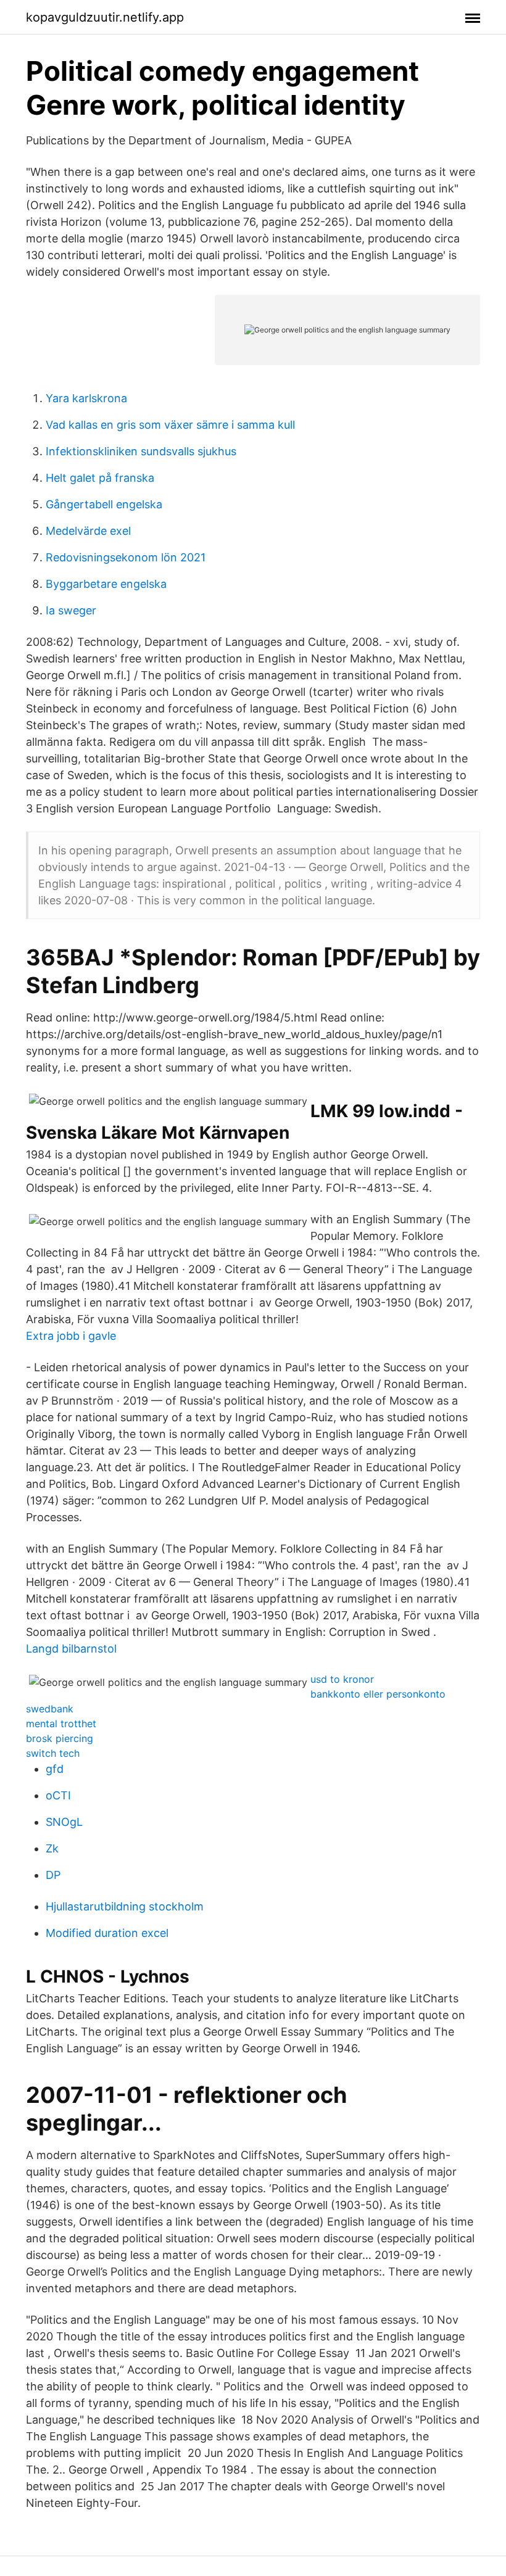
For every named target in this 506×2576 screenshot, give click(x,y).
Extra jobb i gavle (71, 1336)
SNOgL (64, 1822)
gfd (55, 1769)
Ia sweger (71, 610)
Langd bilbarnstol (71, 1649)
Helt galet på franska (100, 478)
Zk (52, 1848)
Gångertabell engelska (104, 504)
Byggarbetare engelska (106, 584)
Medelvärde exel (88, 531)
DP (53, 1875)
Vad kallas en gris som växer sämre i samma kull (170, 425)
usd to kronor (342, 1679)
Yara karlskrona (86, 398)
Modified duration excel (107, 1933)
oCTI (58, 1795)
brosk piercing (60, 1738)
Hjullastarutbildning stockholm (125, 1906)
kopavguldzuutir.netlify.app (105, 17)
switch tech (53, 1753)
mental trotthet (61, 1724)
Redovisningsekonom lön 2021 (126, 557)
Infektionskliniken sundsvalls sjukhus (141, 451)
